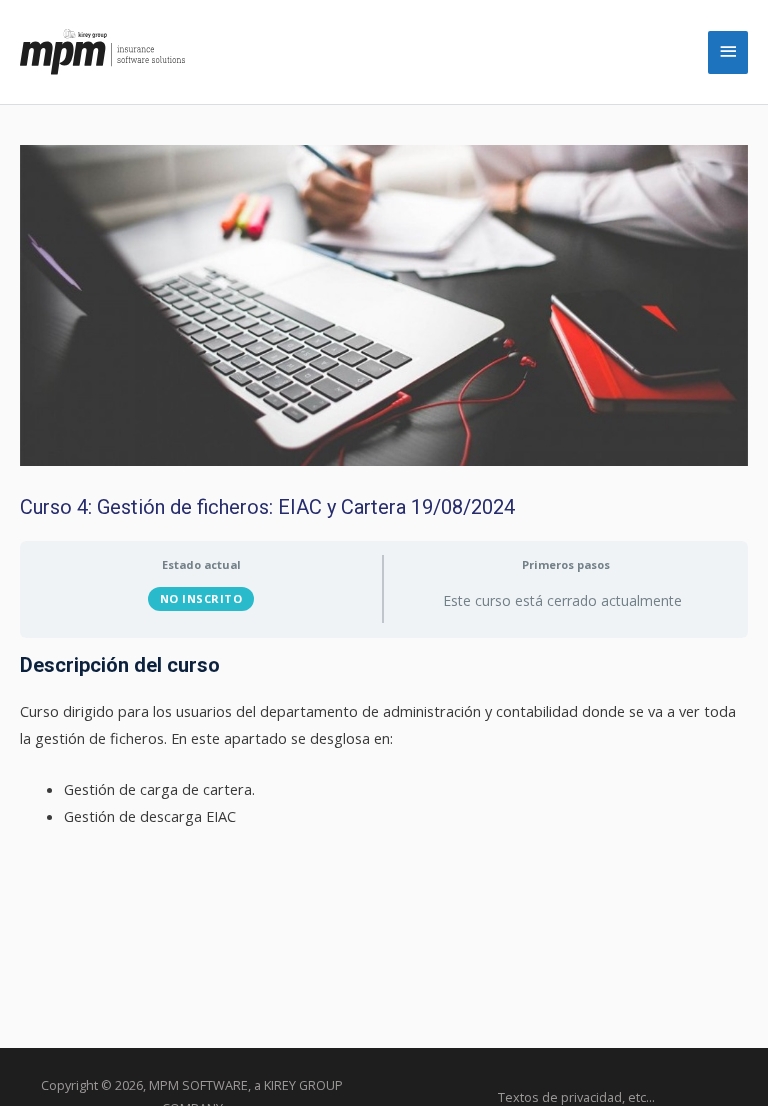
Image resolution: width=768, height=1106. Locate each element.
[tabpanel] (384, 741)
